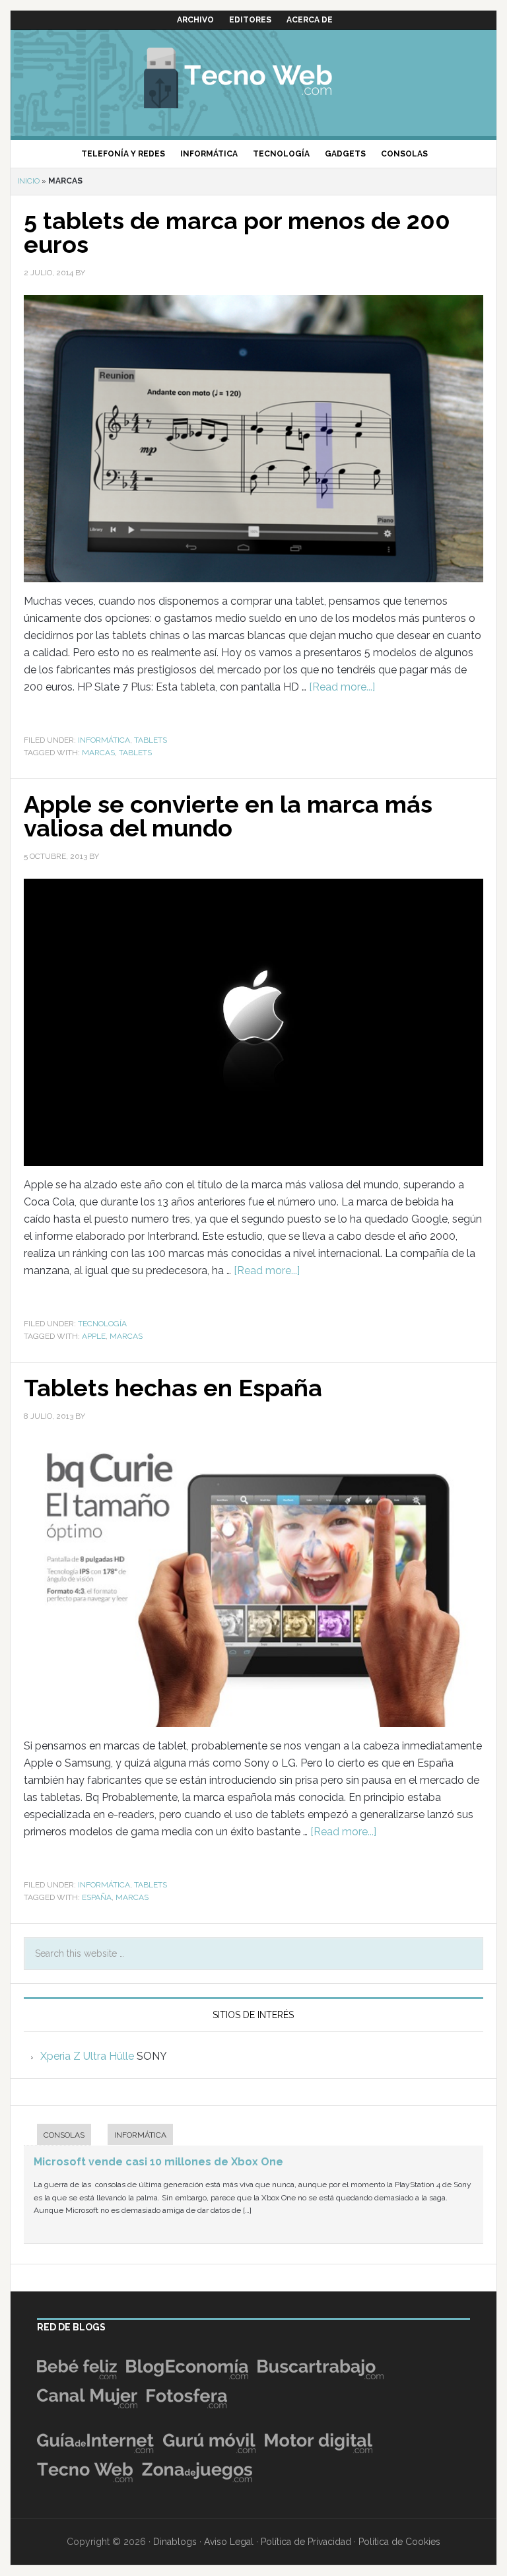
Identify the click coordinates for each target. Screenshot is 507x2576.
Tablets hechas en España (173, 1388)
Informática (104, 740)
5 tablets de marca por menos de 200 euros (237, 232)
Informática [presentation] (140, 2135)
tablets (135, 753)
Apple (94, 1336)
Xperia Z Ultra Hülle (87, 2056)
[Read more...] (342, 687)
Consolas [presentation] (64, 2135)
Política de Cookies (399, 2542)
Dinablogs (175, 2542)
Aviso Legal (229, 2542)
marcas (98, 753)
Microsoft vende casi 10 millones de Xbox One (158, 2162)
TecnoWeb (253, 76)
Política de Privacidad (306, 2542)
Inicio (28, 181)
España (97, 1897)
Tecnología (102, 1324)
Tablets (151, 740)
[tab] (57, 2136)
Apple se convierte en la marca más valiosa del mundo (228, 816)
